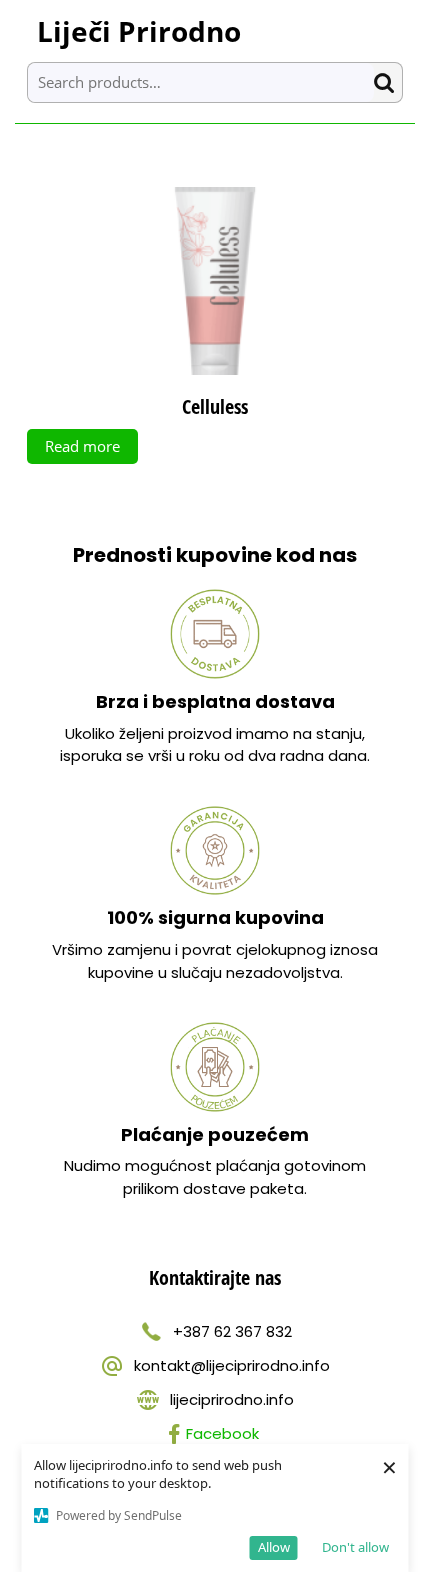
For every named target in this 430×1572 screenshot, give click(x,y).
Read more (82, 446)
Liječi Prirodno (139, 31)
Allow (274, 1547)
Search (388, 82)
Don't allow (355, 1547)
